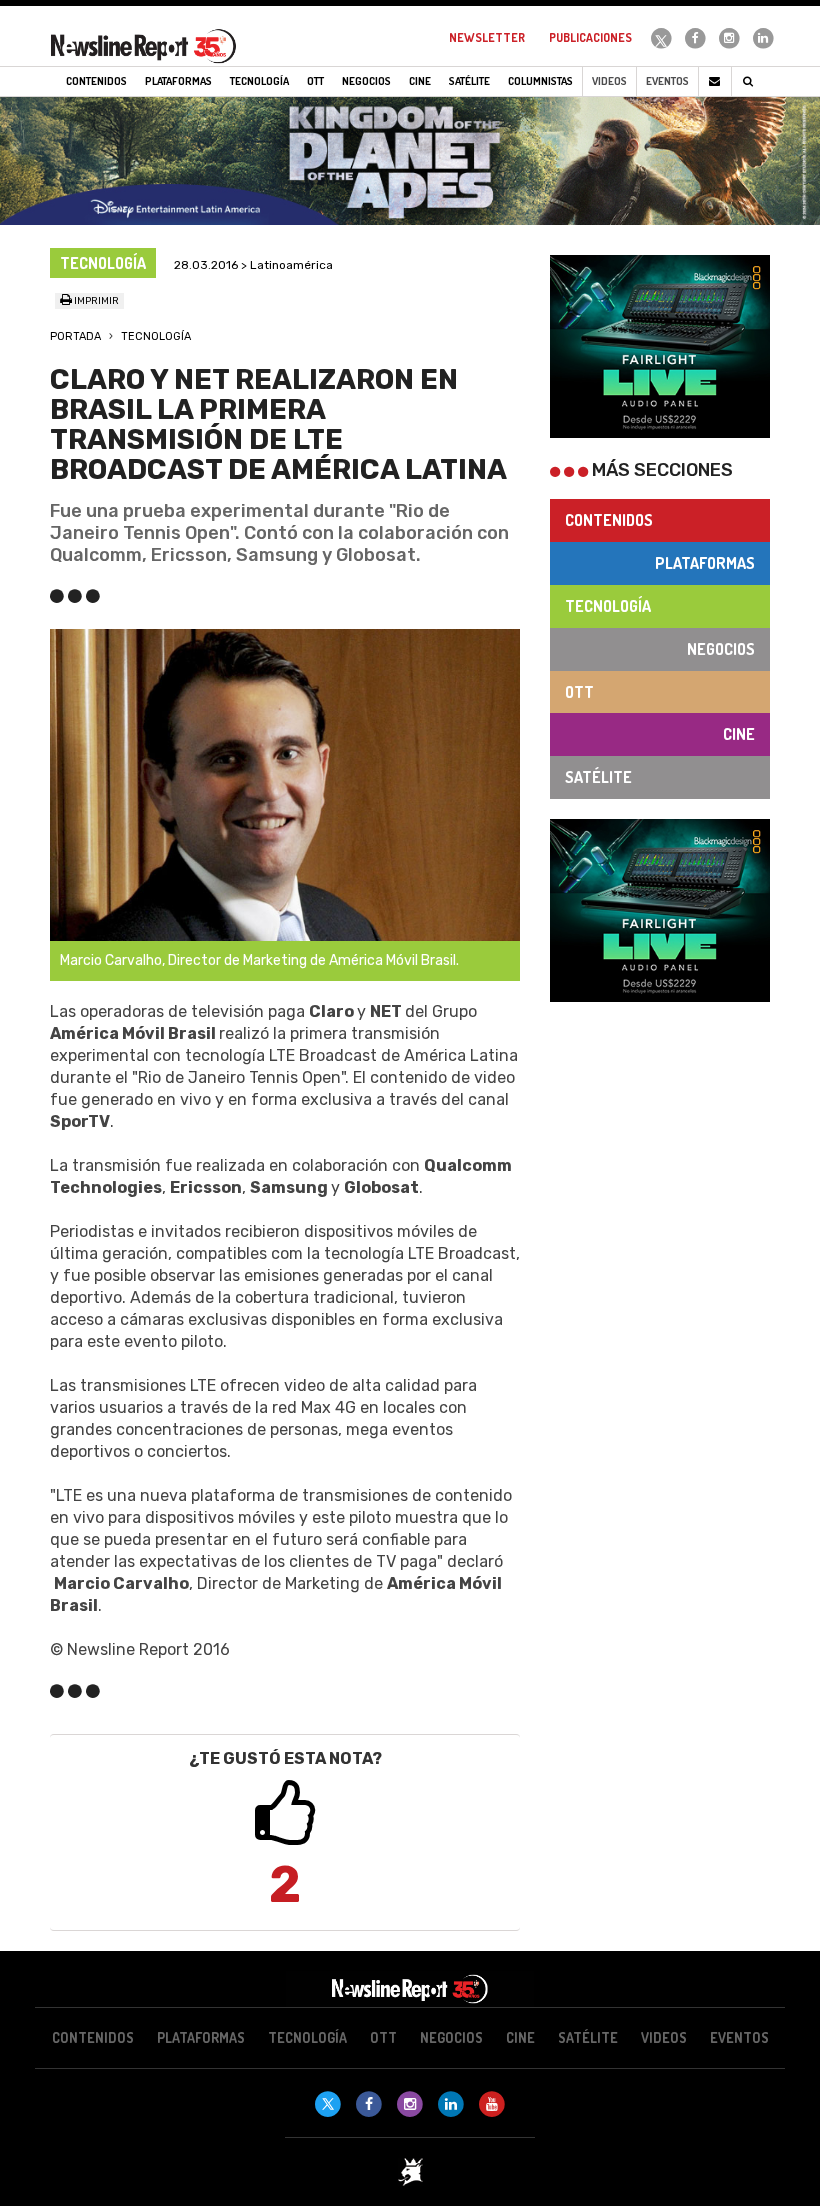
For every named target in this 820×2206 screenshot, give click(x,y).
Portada (75, 336)
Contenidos (609, 520)
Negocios (721, 649)
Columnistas (540, 81)
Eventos (667, 81)
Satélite (598, 777)
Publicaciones (590, 37)
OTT (579, 692)
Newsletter (487, 37)
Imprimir (95, 301)
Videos (609, 81)
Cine (739, 734)
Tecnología (156, 336)
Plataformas (705, 563)
